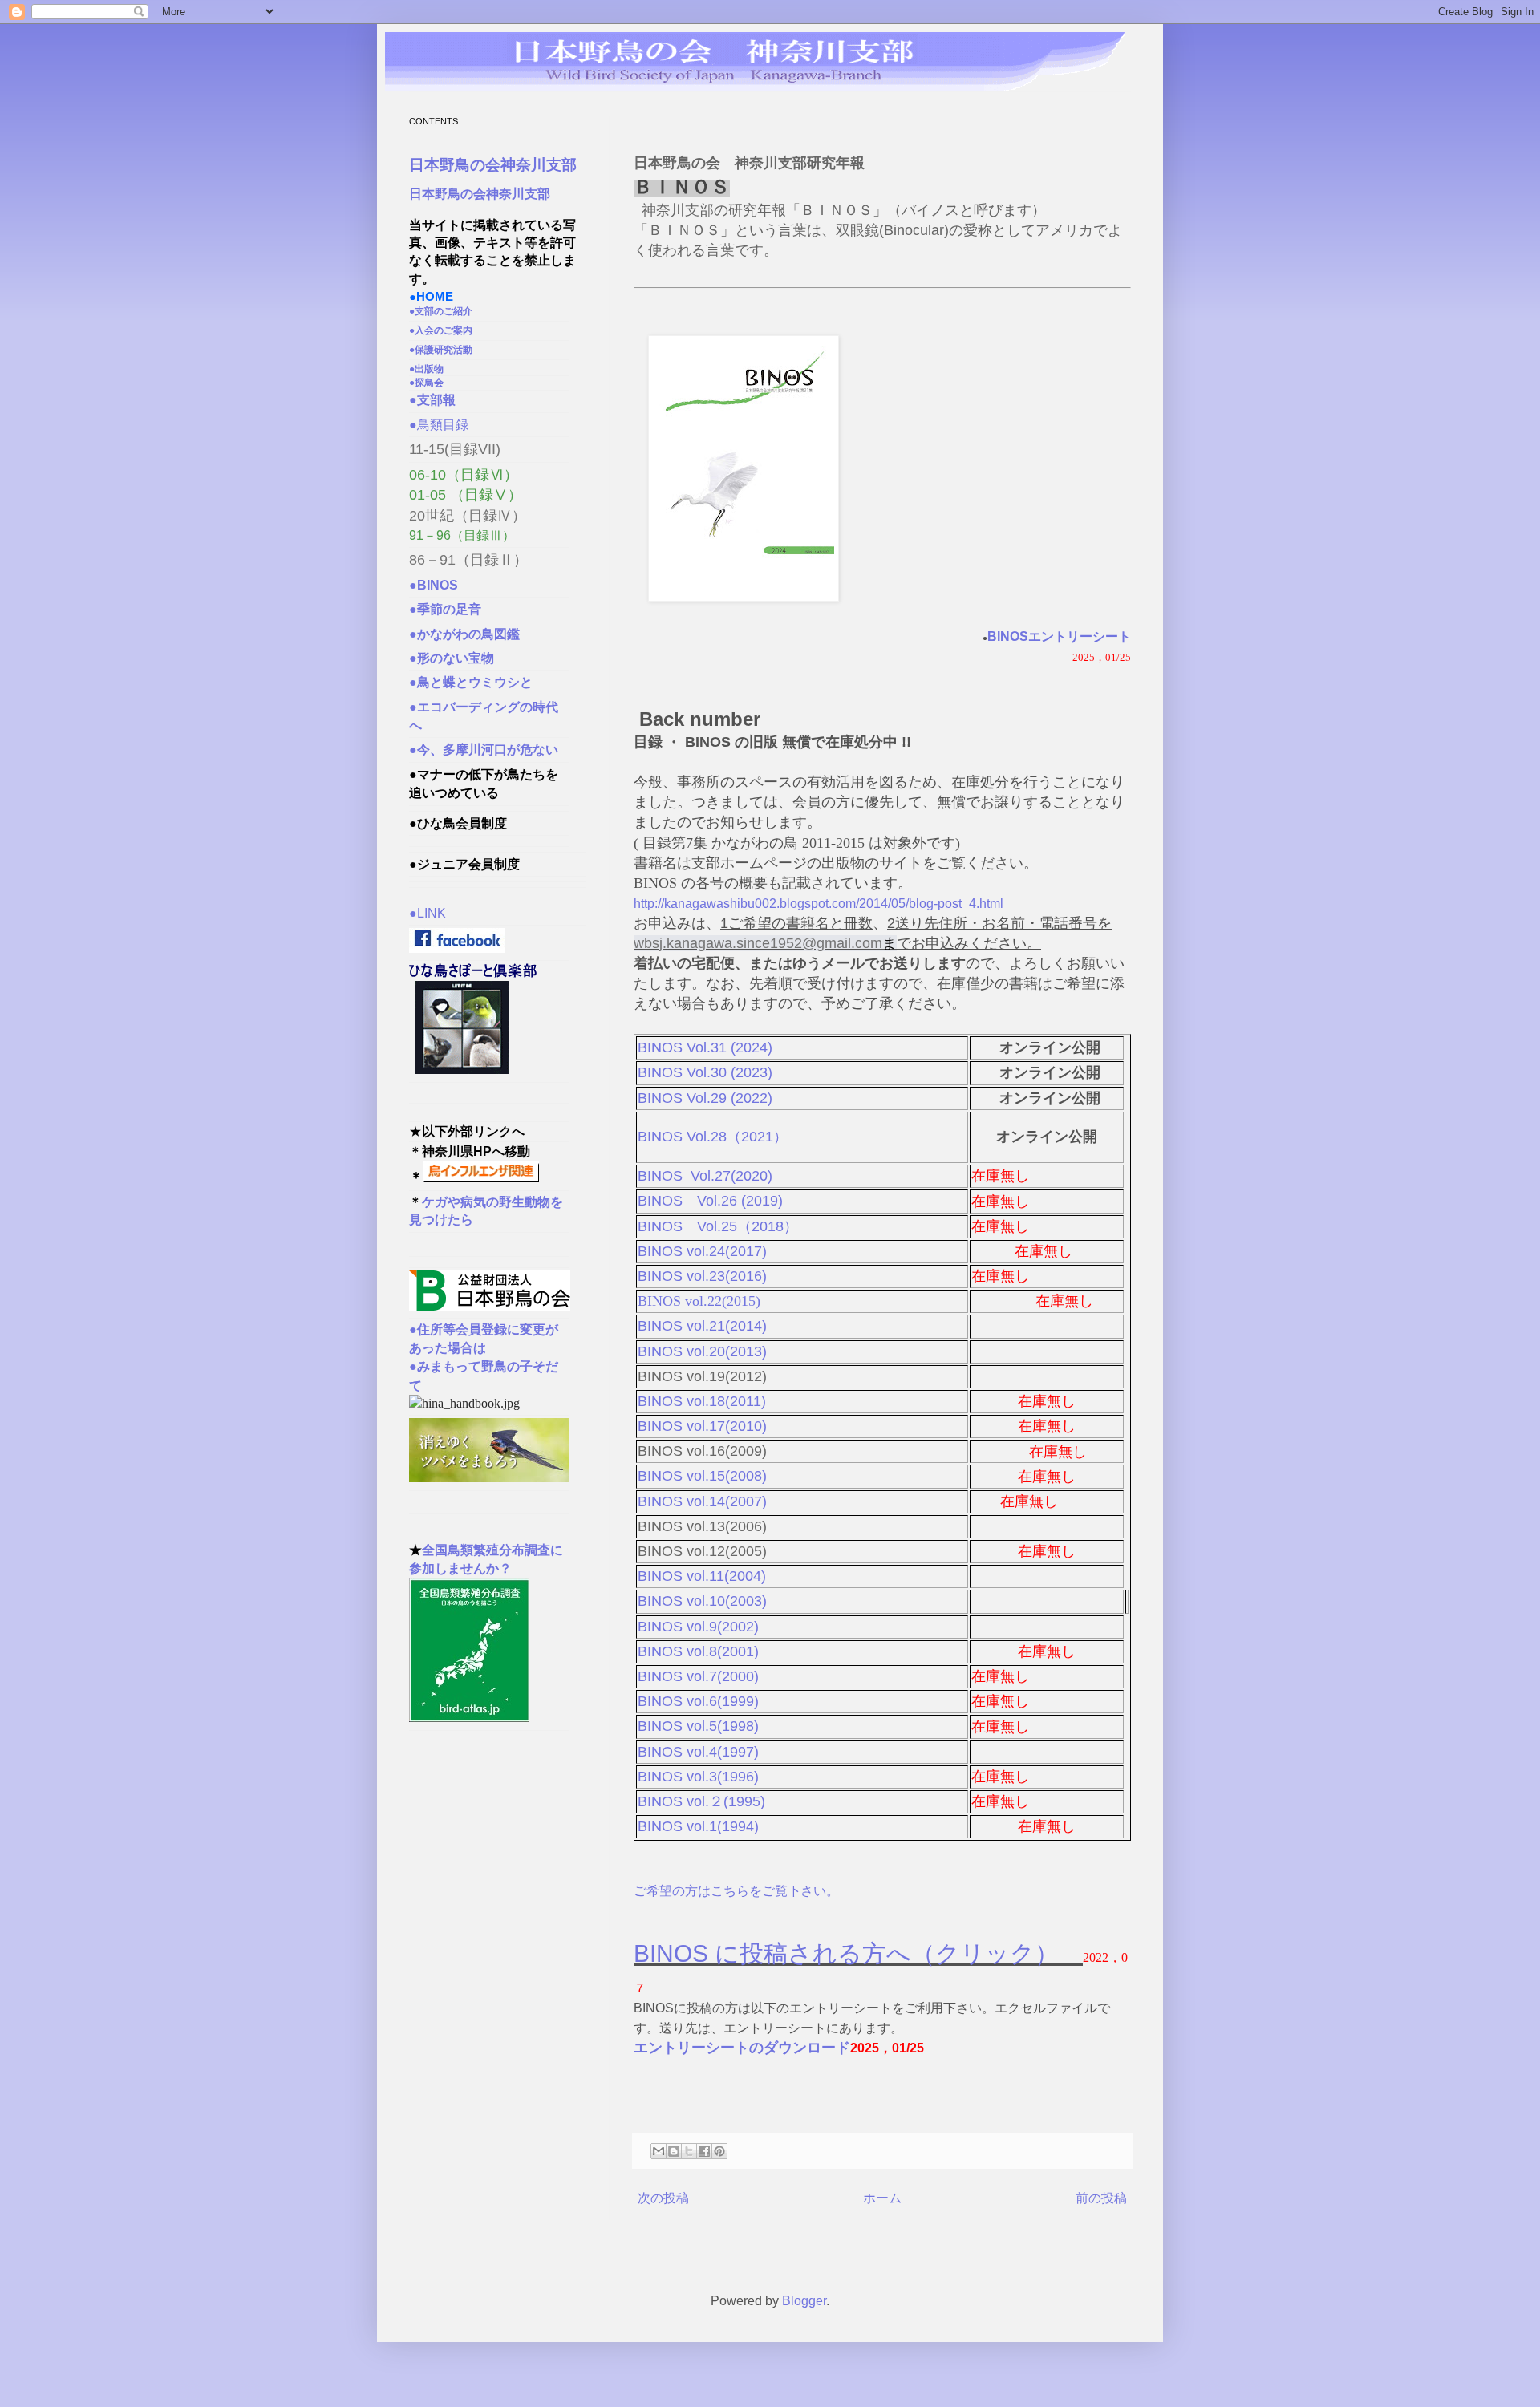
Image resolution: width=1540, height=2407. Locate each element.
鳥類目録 (439, 425)
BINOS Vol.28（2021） (713, 1137)
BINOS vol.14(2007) (702, 1501)
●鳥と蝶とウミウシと (477, 682)
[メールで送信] (659, 2151)
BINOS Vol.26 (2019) (710, 1201)
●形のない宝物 (458, 658)
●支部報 (439, 400)
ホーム (882, 2198)
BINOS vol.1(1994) (700, 1826)
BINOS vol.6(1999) (702, 1701)
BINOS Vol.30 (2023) (705, 1072)
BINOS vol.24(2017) (702, 1251)
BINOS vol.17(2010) (702, 1426)
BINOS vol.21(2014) (702, 1326)
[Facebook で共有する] (704, 2151)
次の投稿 (663, 2198)
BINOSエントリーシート (1059, 636)
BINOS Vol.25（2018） (718, 1226)
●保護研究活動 (441, 350)
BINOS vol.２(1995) (705, 1801)
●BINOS (440, 585)
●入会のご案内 (446, 330)
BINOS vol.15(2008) (702, 1476)
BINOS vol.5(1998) (698, 1726)
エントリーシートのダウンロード (742, 2048)
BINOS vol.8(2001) (698, 1651)
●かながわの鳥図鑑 (471, 634)
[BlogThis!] (674, 2151)
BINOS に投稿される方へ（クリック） (858, 1953)
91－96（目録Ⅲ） (462, 535)
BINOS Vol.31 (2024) (705, 1047)
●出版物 (431, 369)
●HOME (431, 296)
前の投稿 (1101, 2198)
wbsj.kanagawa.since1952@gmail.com (758, 943)
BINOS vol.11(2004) (702, 1576)
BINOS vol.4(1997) (698, 1752)
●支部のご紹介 (446, 311)
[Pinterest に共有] (719, 2151)
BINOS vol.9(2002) (698, 1627)
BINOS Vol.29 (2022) (705, 1098)
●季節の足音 (445, 609)
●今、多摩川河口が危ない (484, 750)
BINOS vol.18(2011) (702, 1401)
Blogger (804, 2301)
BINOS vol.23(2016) (702, 1276)
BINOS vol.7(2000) (698, 1676)
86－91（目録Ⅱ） (468, 560)
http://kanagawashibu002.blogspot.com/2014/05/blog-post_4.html (819, 904)
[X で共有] (689, 2151)
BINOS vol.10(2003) (702, 1601)
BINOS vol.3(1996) (700, 1777)
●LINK (428, 913)
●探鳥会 (431, 383)
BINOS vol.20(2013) (702, 1351)
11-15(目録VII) (455, 449)
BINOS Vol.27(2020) (705, 1176)
